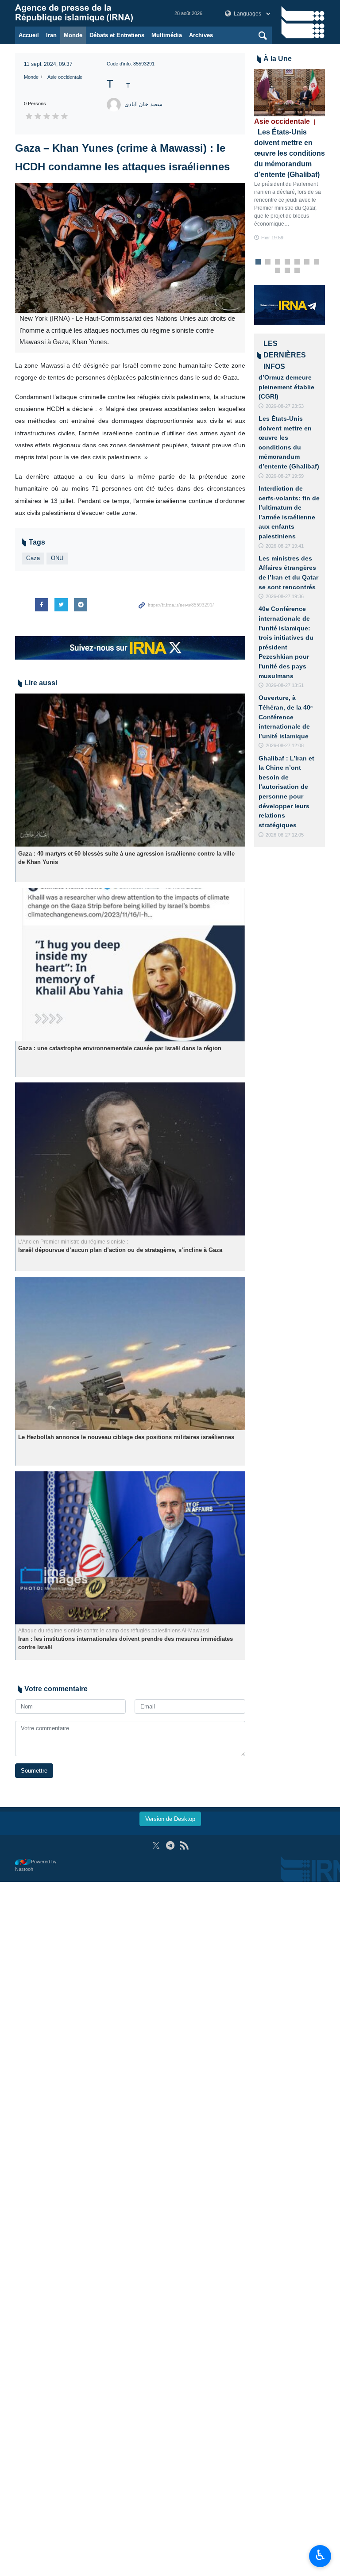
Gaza (33, 558)
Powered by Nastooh (36, 1865)
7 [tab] (317, 262)
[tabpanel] (290, 155)
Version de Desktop (170, 1819)
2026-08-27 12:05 (285, 835)
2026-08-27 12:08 (285, 745)
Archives (201, 35)
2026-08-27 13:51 (285, 685)
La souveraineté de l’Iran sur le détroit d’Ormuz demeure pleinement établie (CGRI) (288, 377)
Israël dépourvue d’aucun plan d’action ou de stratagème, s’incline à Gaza (120, 1250)
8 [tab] (278, 271)
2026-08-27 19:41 (285, 546)
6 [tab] (307, 262)
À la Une (278, 59)
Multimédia (167, 35)
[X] (156, 1845)
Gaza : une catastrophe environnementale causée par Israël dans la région (120, 1048)
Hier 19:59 (272, 238)
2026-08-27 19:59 (285, 476)
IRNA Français (86, 13)
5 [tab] (297, 262)
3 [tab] (278, 262)
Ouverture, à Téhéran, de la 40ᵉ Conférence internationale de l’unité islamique (286, 717)
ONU (57, 558)
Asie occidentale (65, 77)
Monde (73, 35)
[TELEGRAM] (170, 1845)
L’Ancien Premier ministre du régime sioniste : (73, 1242)
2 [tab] (268, 262)
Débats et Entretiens (117, 35)
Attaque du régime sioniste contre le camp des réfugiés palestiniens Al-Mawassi (114, 1631)
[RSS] (184, 1845)
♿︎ (320, 2555)
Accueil (29, 35)
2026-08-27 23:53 (285, 406)
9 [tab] (288, 271)
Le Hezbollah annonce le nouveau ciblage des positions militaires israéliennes (126, 1437)
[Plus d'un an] (130, 770)
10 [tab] (297, 271)
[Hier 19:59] (290, 93)
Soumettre (34, 1771)
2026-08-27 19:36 (285, 596)
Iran (51, 35)
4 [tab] (288, 262)
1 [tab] (258, 262)
